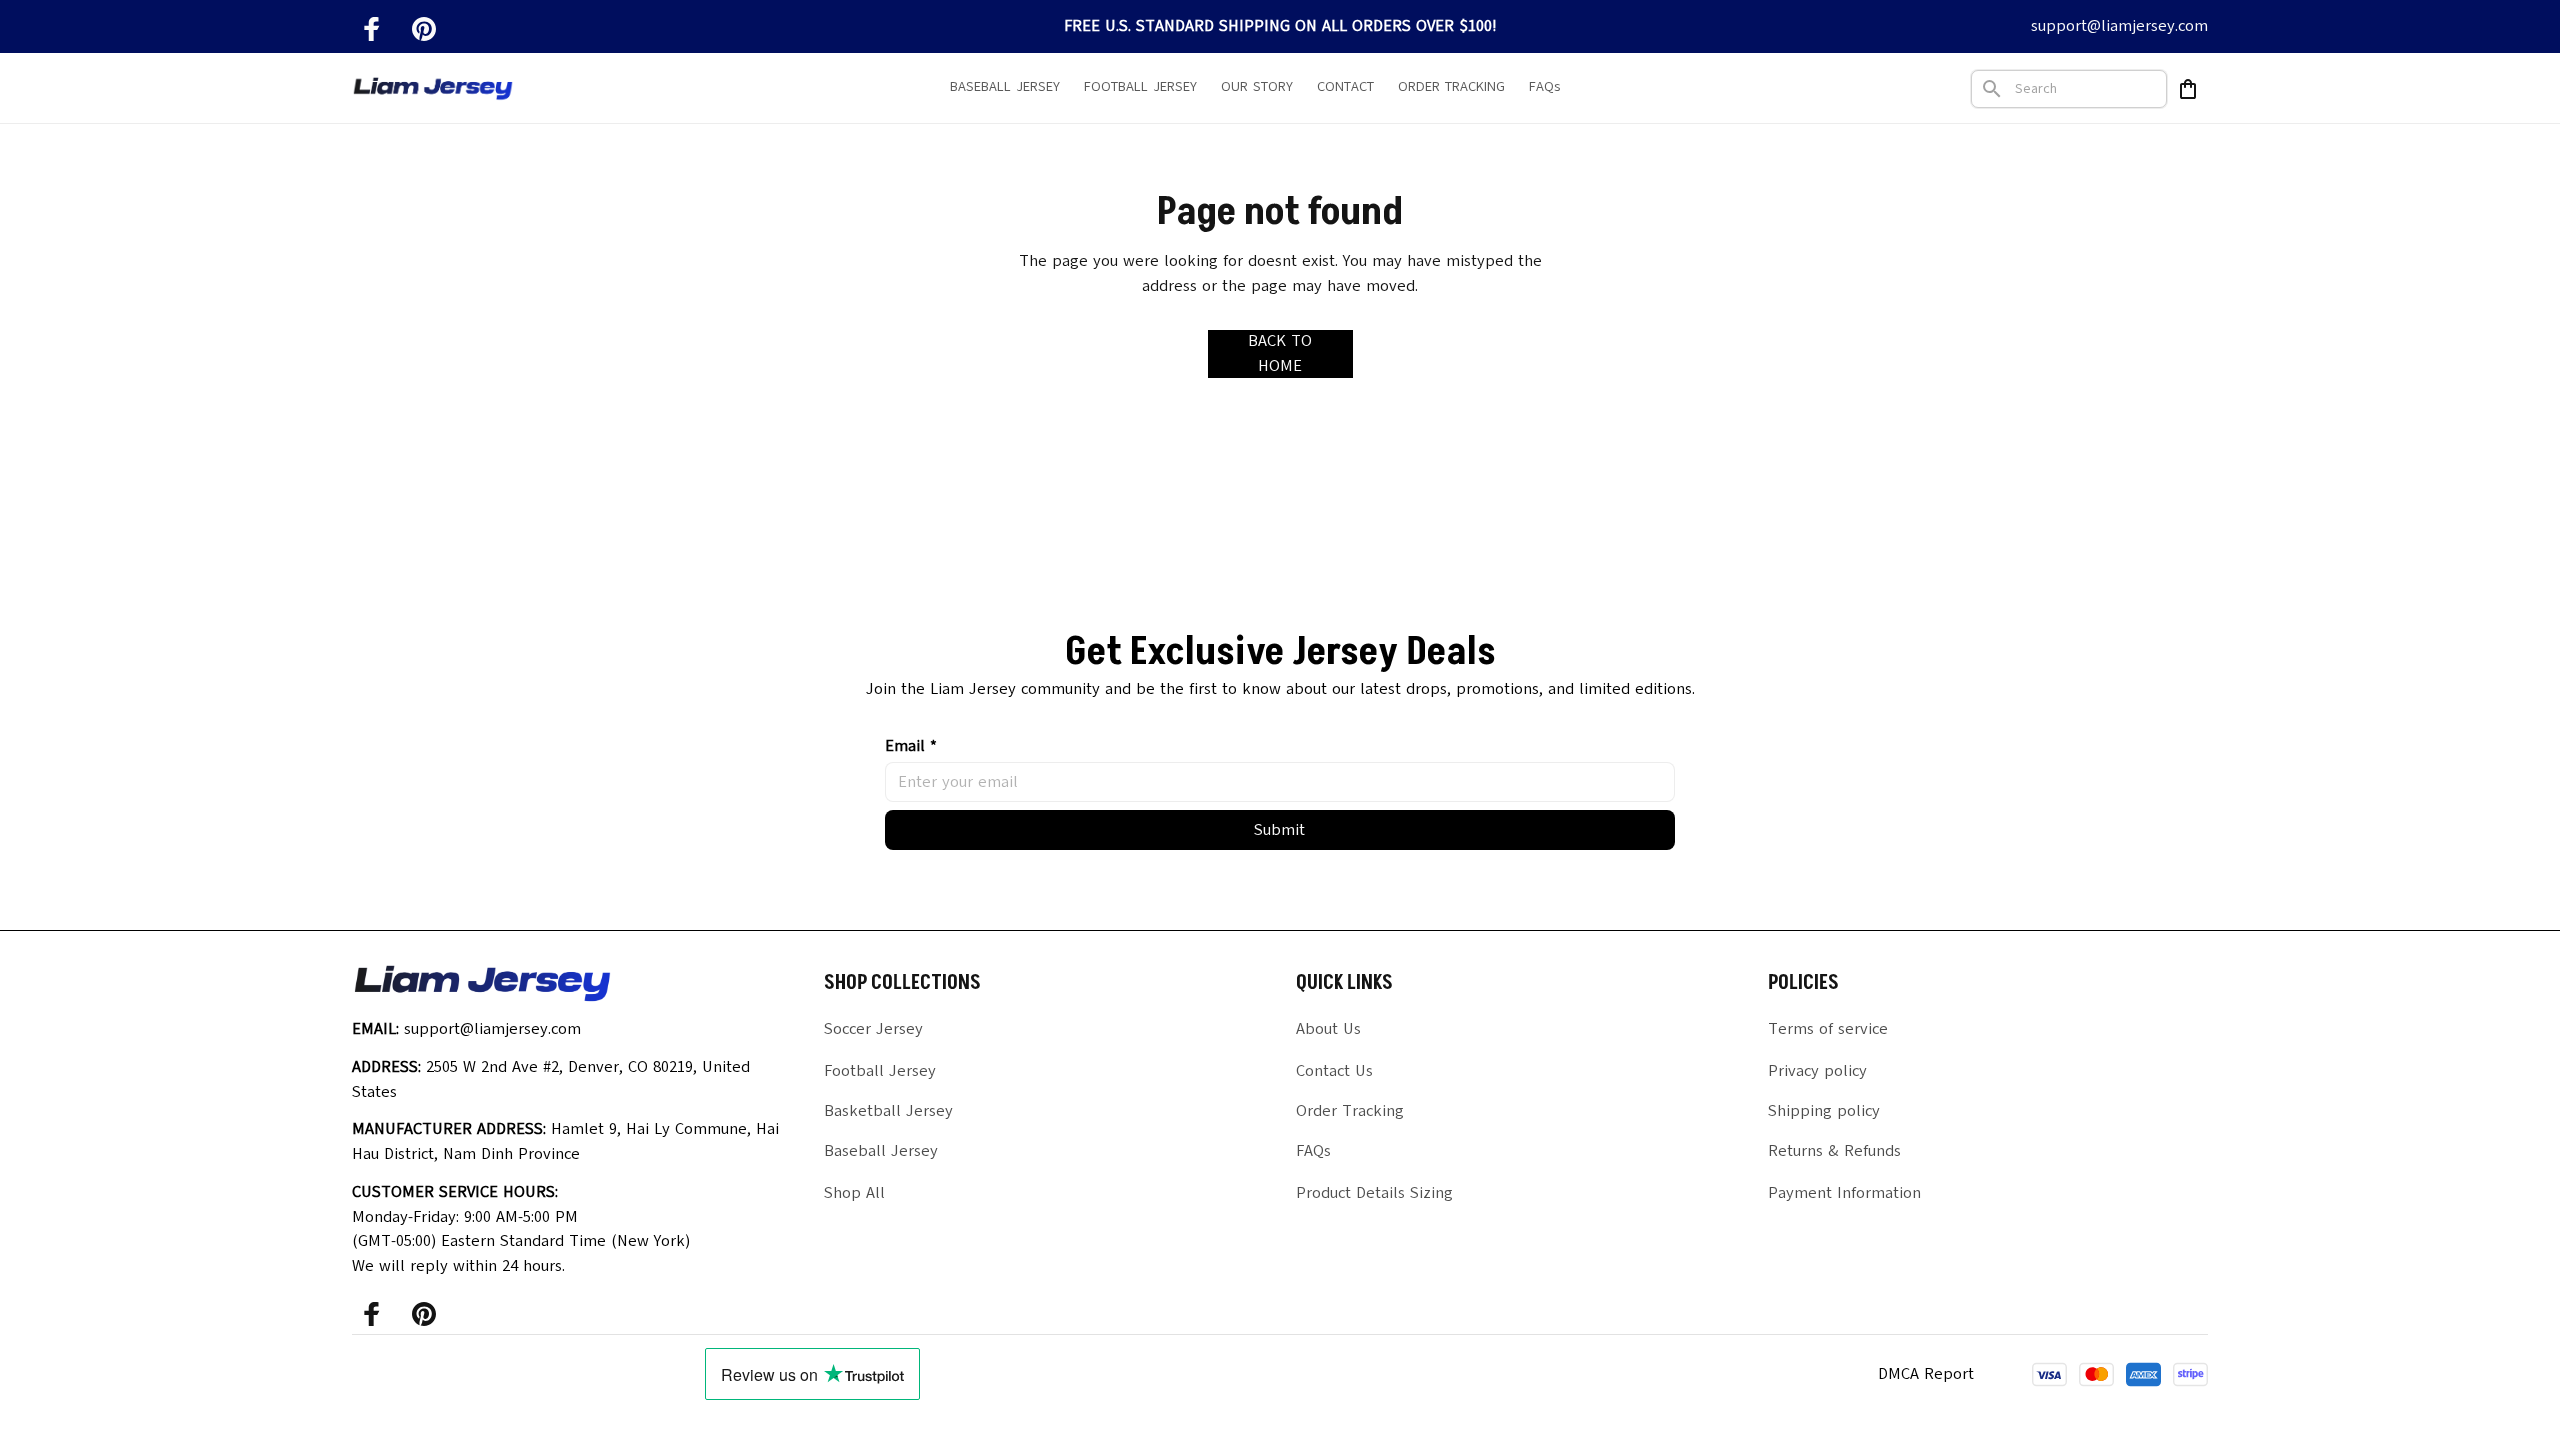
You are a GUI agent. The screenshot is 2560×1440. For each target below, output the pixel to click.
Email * (911, 746)
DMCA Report (1926, 1374)
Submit (1279, 830)
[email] (2119, 26)
